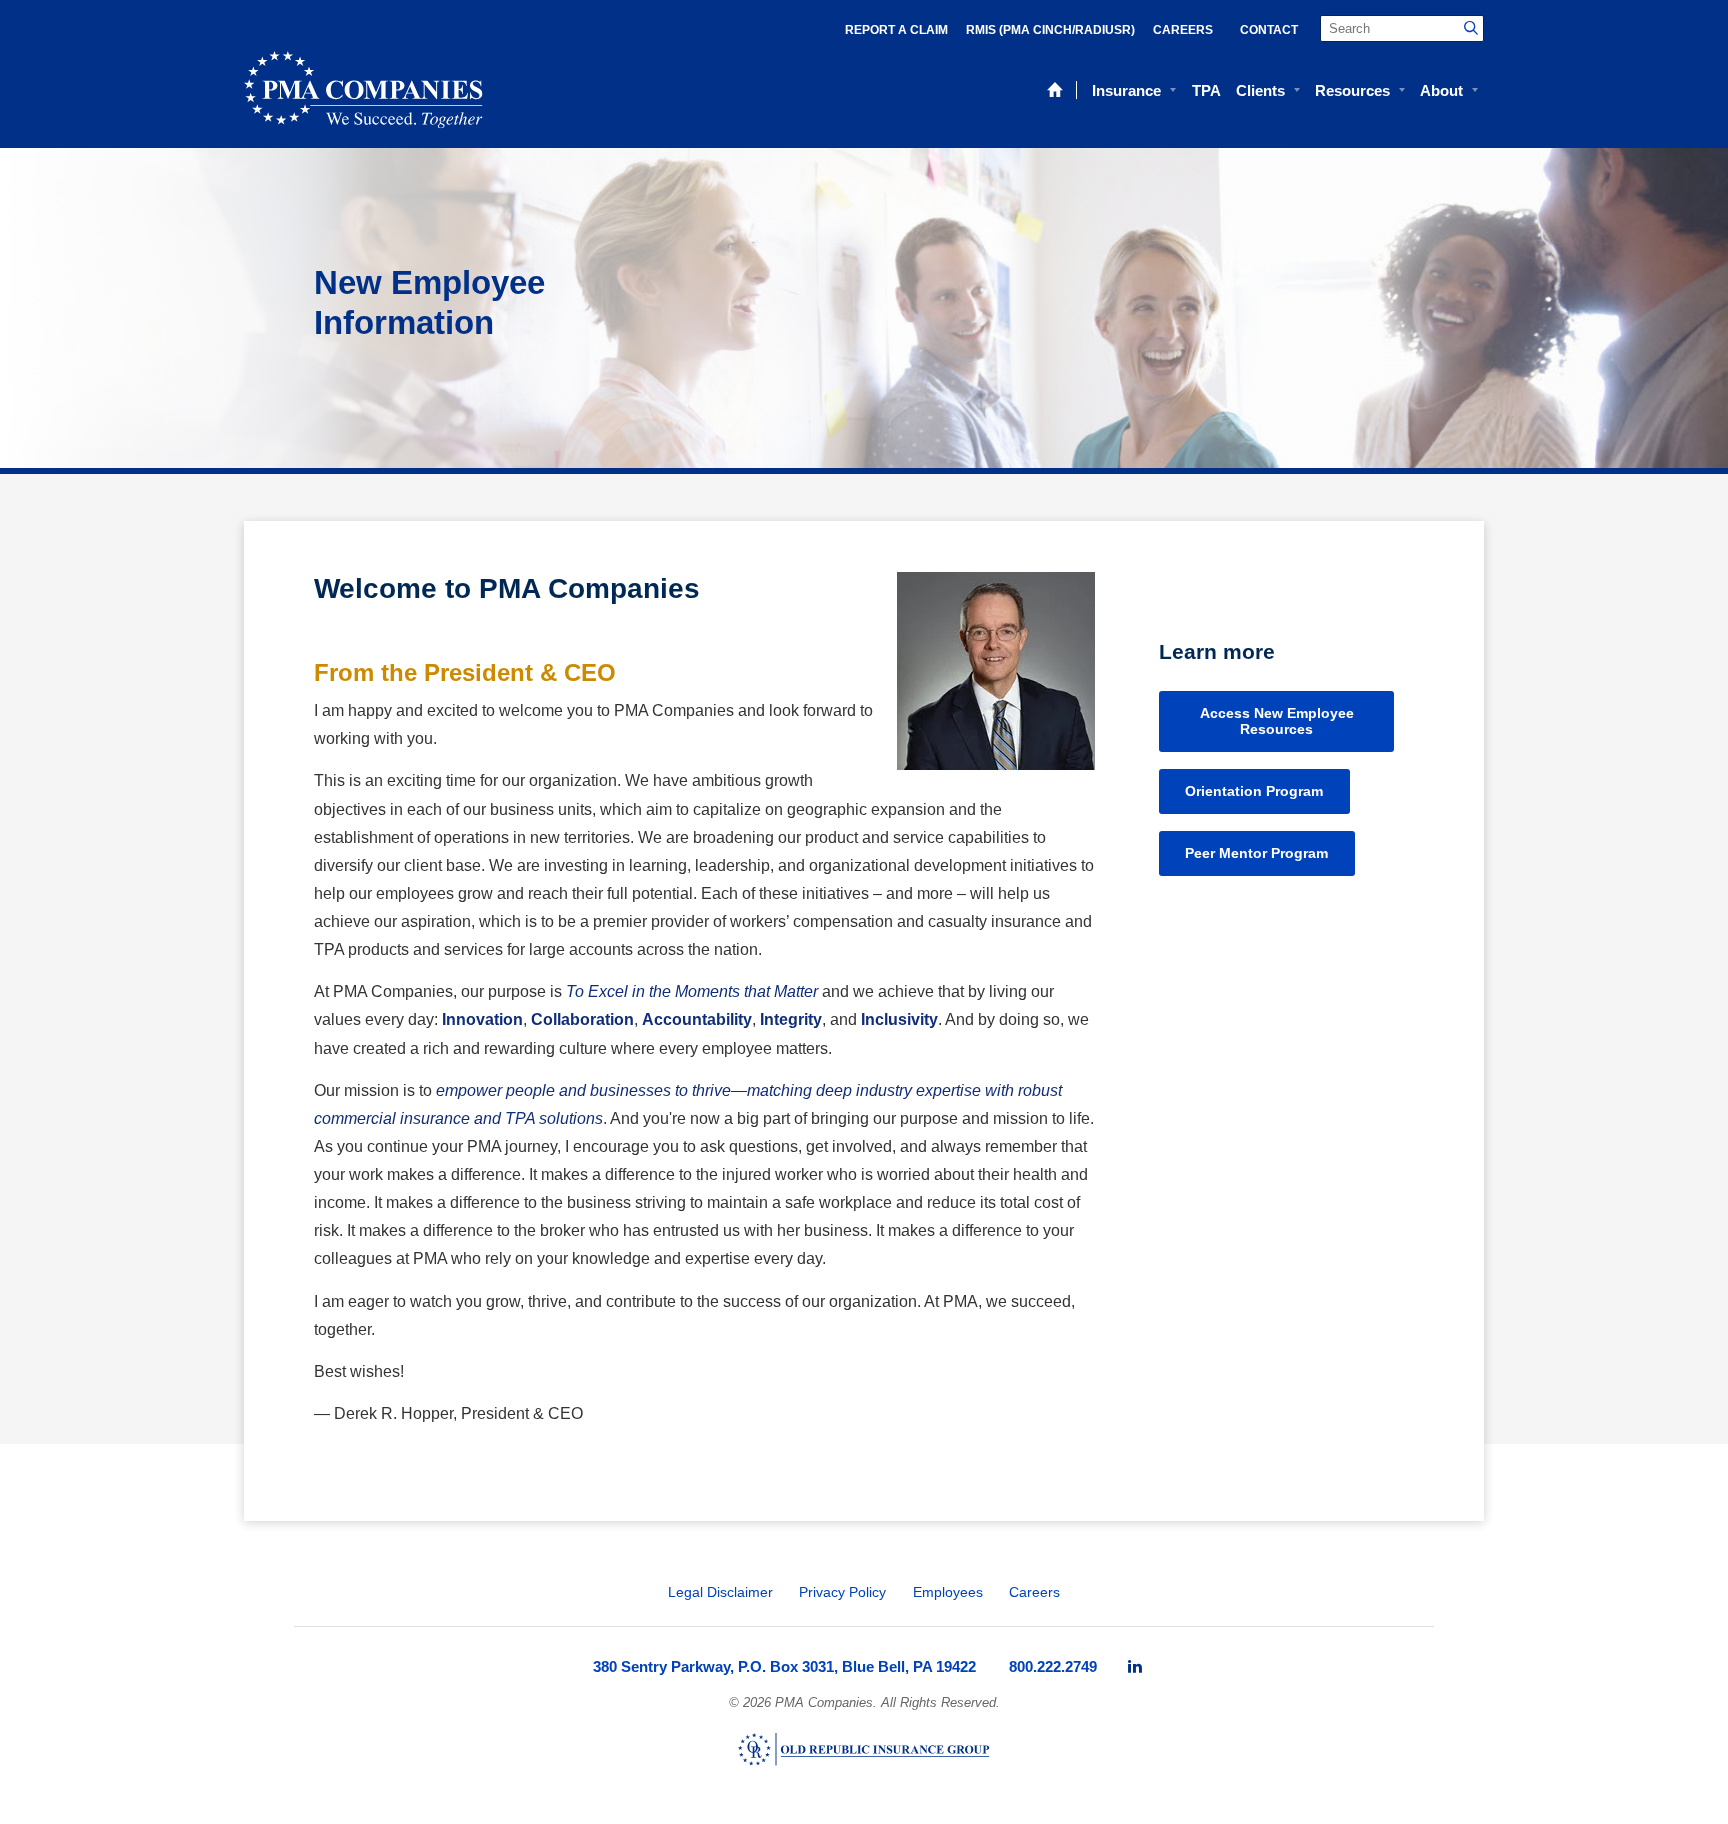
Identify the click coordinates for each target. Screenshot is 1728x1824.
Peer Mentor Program (1256, 853)
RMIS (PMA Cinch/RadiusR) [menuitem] (1050, 30)
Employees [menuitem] (948, 1592)
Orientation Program (1254, 791)
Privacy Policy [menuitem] (842, 1592)
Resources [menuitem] (1352, 90)
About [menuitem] (1441, 90)
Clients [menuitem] (1260, 90)
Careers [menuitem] (1183, 30)
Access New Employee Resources (1277, 721)
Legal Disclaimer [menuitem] (720, 1592)
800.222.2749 (1053, 1666)
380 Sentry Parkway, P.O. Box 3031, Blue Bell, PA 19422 (784, 1666)
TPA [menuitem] (1206, 90)
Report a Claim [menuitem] (896, 30)
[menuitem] (1135, 1667)
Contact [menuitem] (1269, 30)
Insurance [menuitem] (1126, 90)
